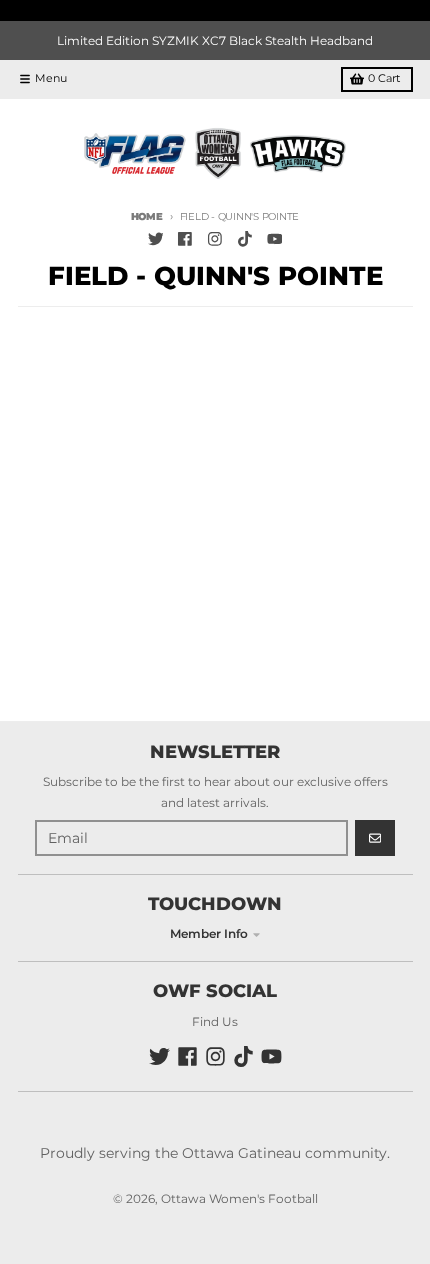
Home (147, 216)
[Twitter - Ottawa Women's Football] (155, 238)
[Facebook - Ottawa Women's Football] (185, 238)
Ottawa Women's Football (239, 1198)
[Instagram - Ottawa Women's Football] (215, 238)
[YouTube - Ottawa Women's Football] (274, 238)
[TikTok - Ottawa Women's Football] (244, 238)
